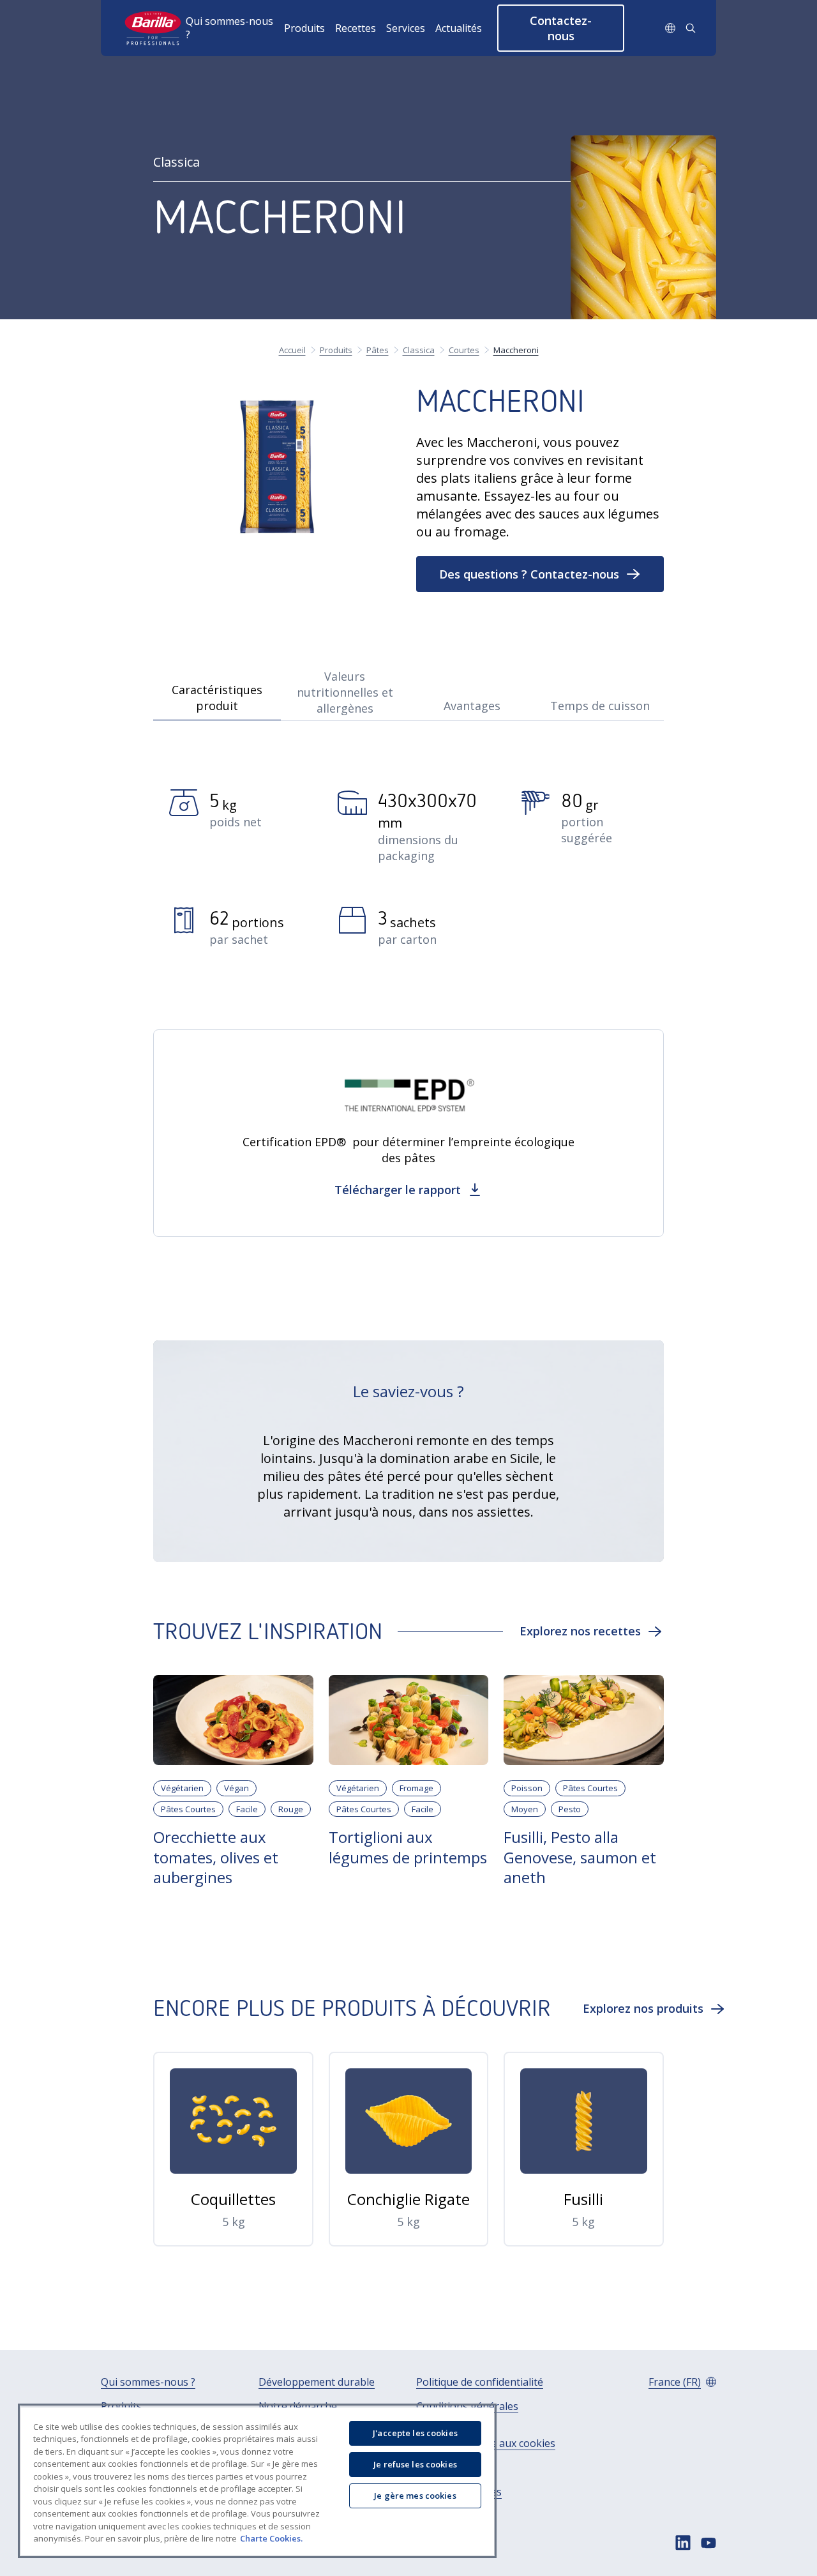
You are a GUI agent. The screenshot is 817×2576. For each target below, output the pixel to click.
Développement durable (317, 2382)
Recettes (356, 28)
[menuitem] (235, 28)
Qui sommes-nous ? (229, 28)
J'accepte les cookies (415, 2433)
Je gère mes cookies (415, 2496)
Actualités (459, 28)
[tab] (217, 692)
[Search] (691, 28)
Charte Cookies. (271, 2538)
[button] (561, 28)
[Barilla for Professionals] (154, 28)
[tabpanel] (408, 881)
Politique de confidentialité (480, 2382)
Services (406, 28)
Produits (304, 28)
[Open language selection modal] (670, 28)
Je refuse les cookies (415, 2464)
